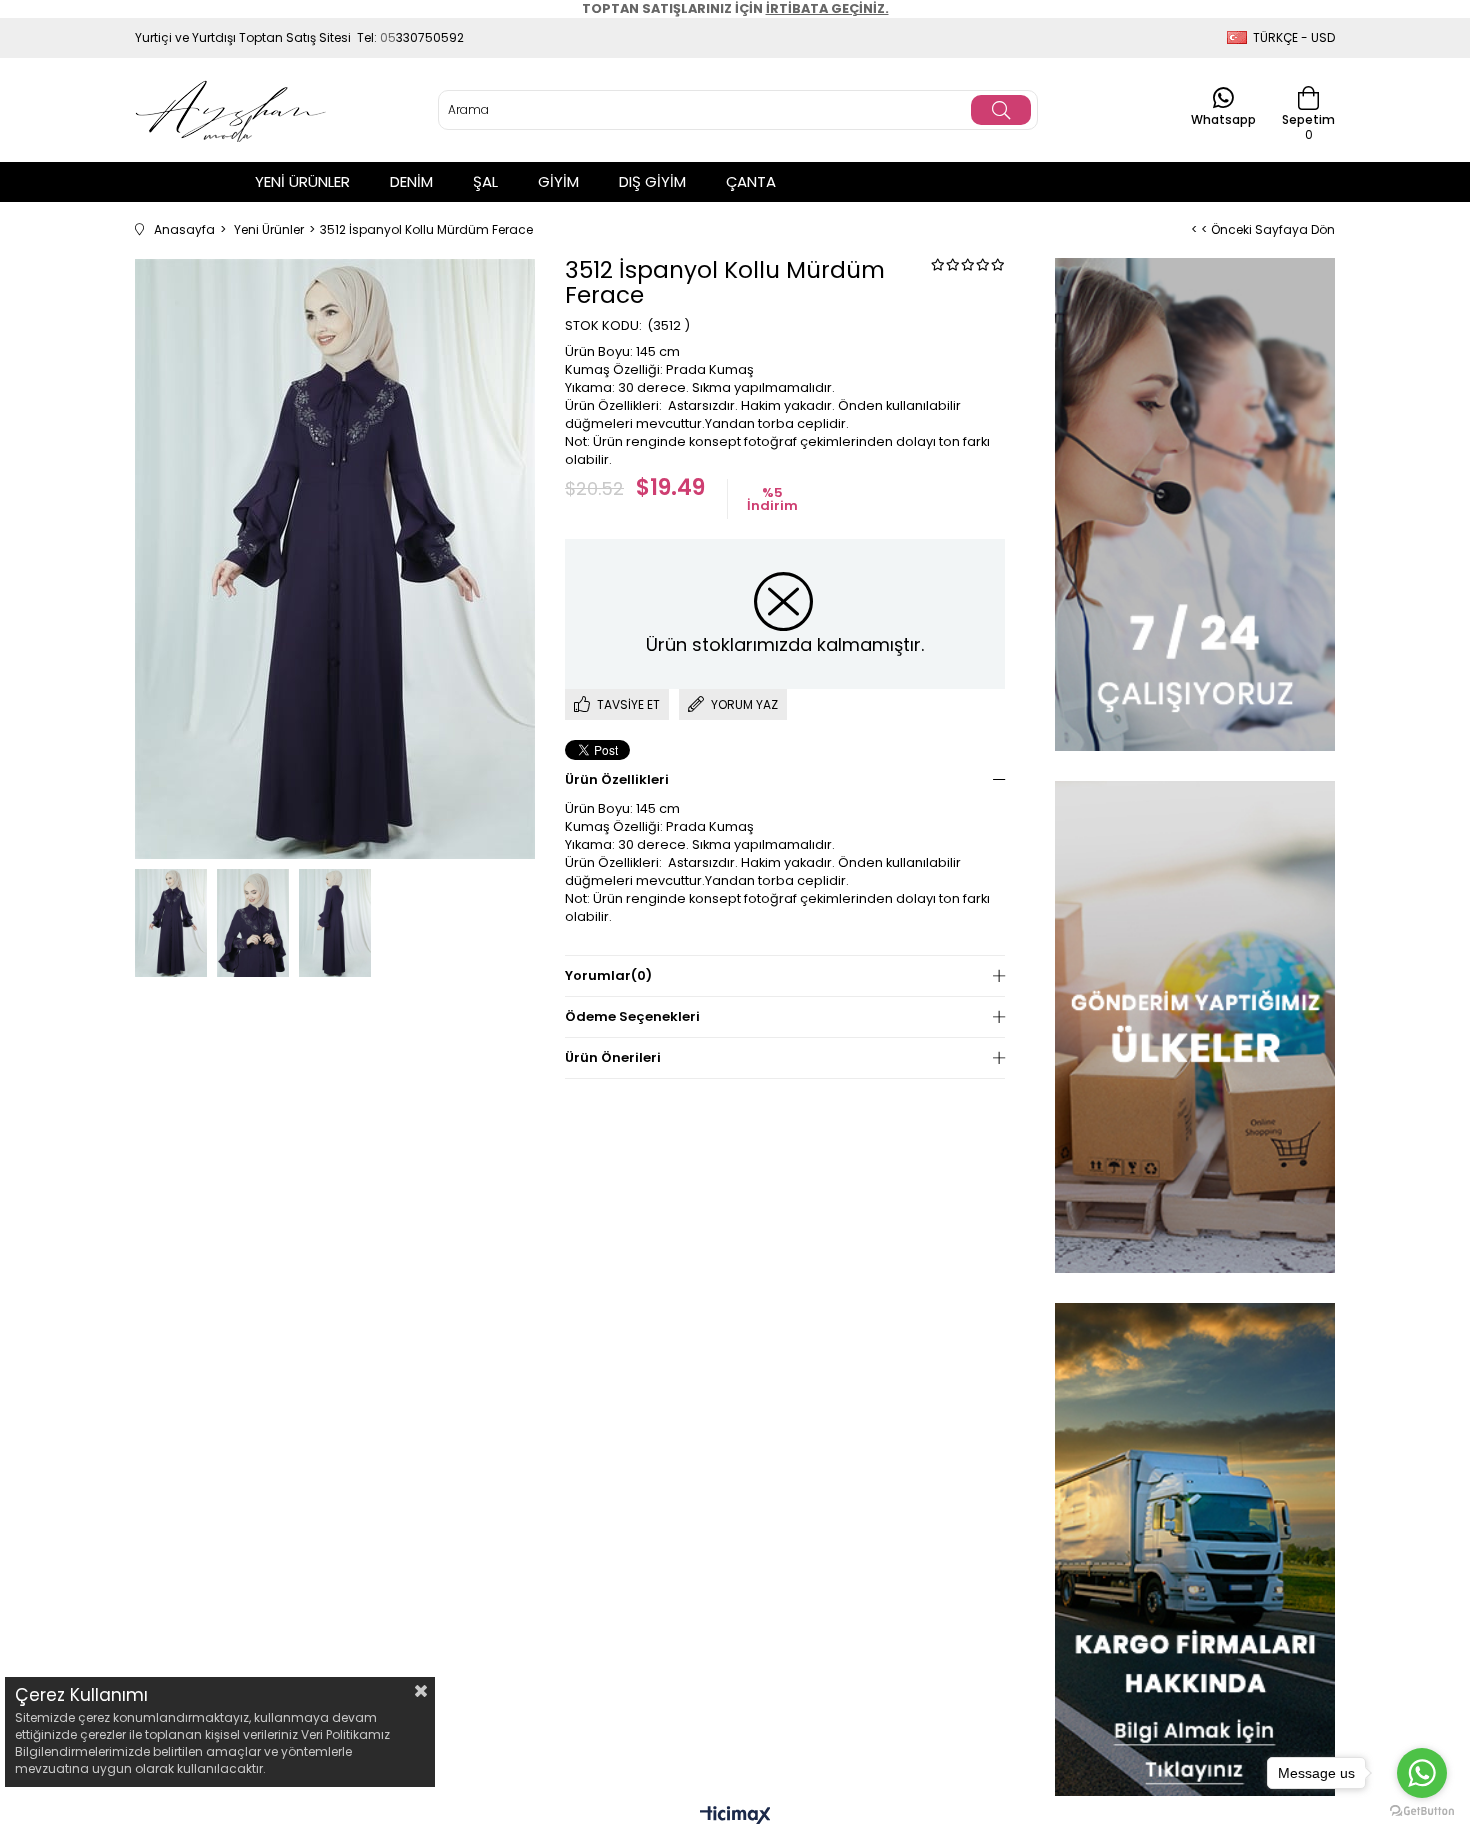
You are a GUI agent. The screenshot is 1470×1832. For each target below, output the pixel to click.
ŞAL (485, 181)
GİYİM (558, 181)
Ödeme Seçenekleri (632, 1016)
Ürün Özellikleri (617, 779)
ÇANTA (751, 181)
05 (388, 37)
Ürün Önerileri (613, 1057)
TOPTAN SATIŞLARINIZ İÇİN (735, 8)
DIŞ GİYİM (652, 181)
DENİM (411, 181)
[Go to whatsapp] (1422, 1773)
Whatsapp (1223, 118)
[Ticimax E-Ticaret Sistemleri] (735, 1816)
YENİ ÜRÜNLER (302, 181)
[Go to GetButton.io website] (1422, 1811)
